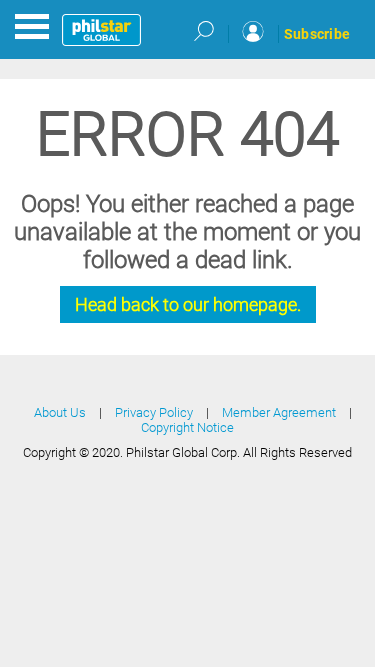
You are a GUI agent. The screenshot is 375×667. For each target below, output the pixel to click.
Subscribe (317, 34)
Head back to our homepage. (188, 304)
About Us (60, 412)
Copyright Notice (187, 427)
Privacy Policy (154, 412)
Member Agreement (279, 412)
